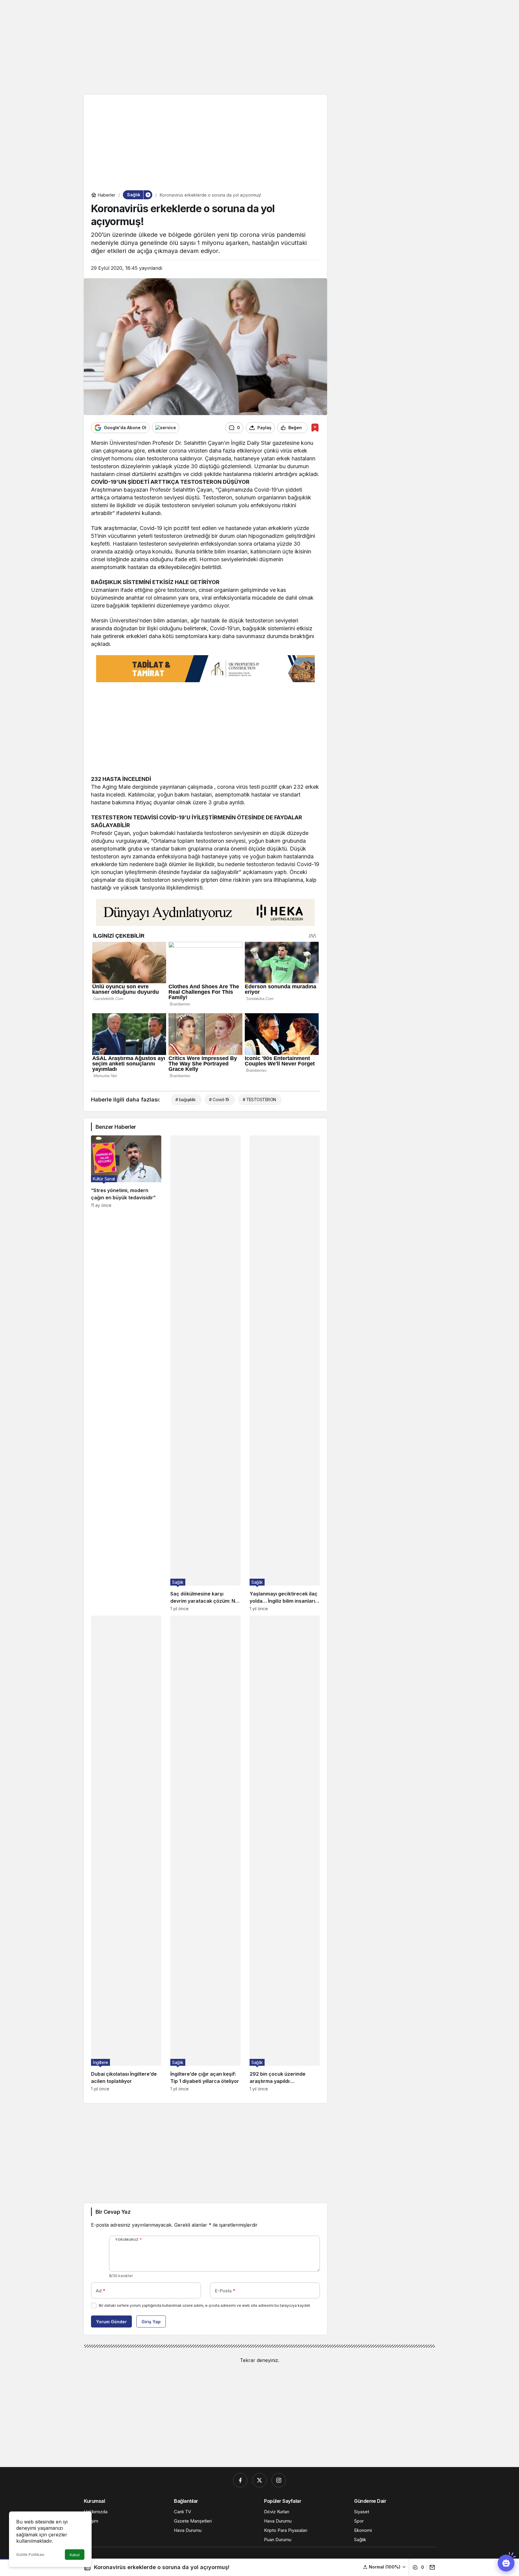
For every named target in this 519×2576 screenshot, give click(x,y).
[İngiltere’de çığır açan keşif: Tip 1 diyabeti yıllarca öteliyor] (205, 1853)
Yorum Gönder (111, 2322)
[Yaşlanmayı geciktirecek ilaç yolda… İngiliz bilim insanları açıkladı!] (285, 1373)
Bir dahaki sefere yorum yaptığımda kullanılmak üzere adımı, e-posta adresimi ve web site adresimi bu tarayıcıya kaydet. (205, 2305)
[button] (385, 2567)
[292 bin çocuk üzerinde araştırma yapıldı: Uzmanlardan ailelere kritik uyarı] (285, 1853)
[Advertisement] (259, 47)
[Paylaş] (431, 2567)
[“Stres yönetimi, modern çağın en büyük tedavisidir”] (126, 1373)
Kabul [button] (75, 2555)
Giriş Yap (151, 2322)
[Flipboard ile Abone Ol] (166, 428)
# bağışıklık (185, 1100)
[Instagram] (279, 2480)
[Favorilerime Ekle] (315, 428)
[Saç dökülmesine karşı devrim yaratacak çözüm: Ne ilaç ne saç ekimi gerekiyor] (205, 1373)
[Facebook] (240, 2480)
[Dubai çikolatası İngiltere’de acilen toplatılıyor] (126, 1853)
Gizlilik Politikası (30, 2555)
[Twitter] (259, 2480)
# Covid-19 (219, 1100)
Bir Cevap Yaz (113, 2212)
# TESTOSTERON (259, 1100)
